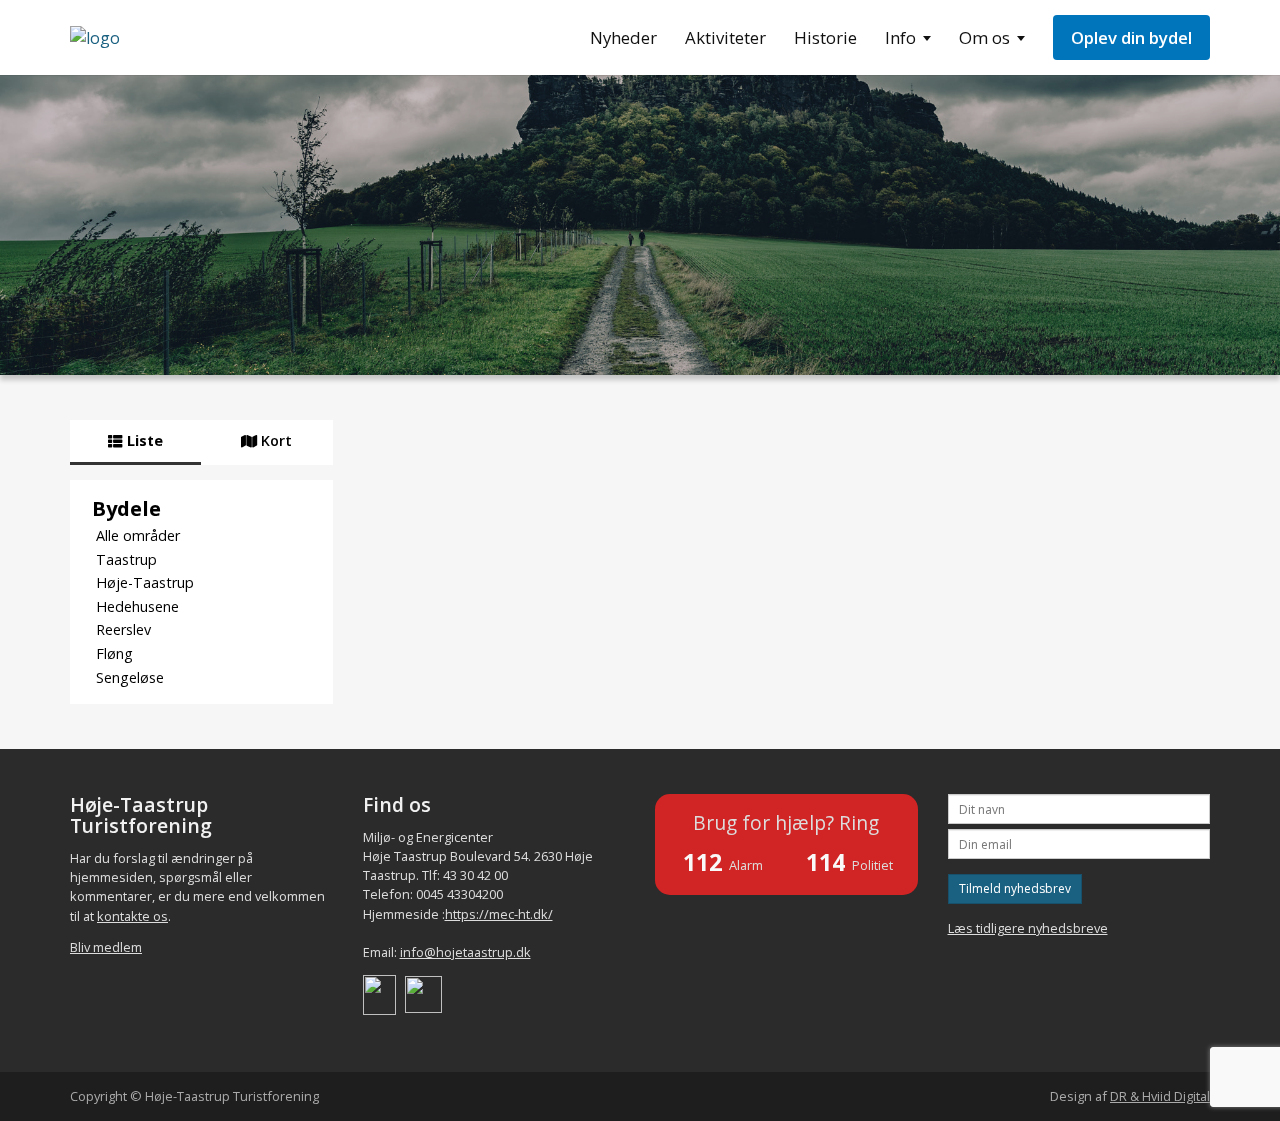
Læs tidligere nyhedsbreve (1028, 928)
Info (900, 37)
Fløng (114, 653)
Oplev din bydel (1131, 37)
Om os (984, 37)
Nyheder (623, 37)
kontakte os (132, 916)
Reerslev (123, 629)
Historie (825, 37)
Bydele (126, 508)
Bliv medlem (106, 947)
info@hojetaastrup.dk (465, 952)
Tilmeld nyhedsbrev (1015, 888)
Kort (274, 440)
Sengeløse (130, 677)
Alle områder (138, 535)
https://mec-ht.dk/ (499, 914)
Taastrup (126, 559)
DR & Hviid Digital (1160, 1096)
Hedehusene (137, 606)
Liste (143, 440)
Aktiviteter (725, 37)
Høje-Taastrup (145, 582)
